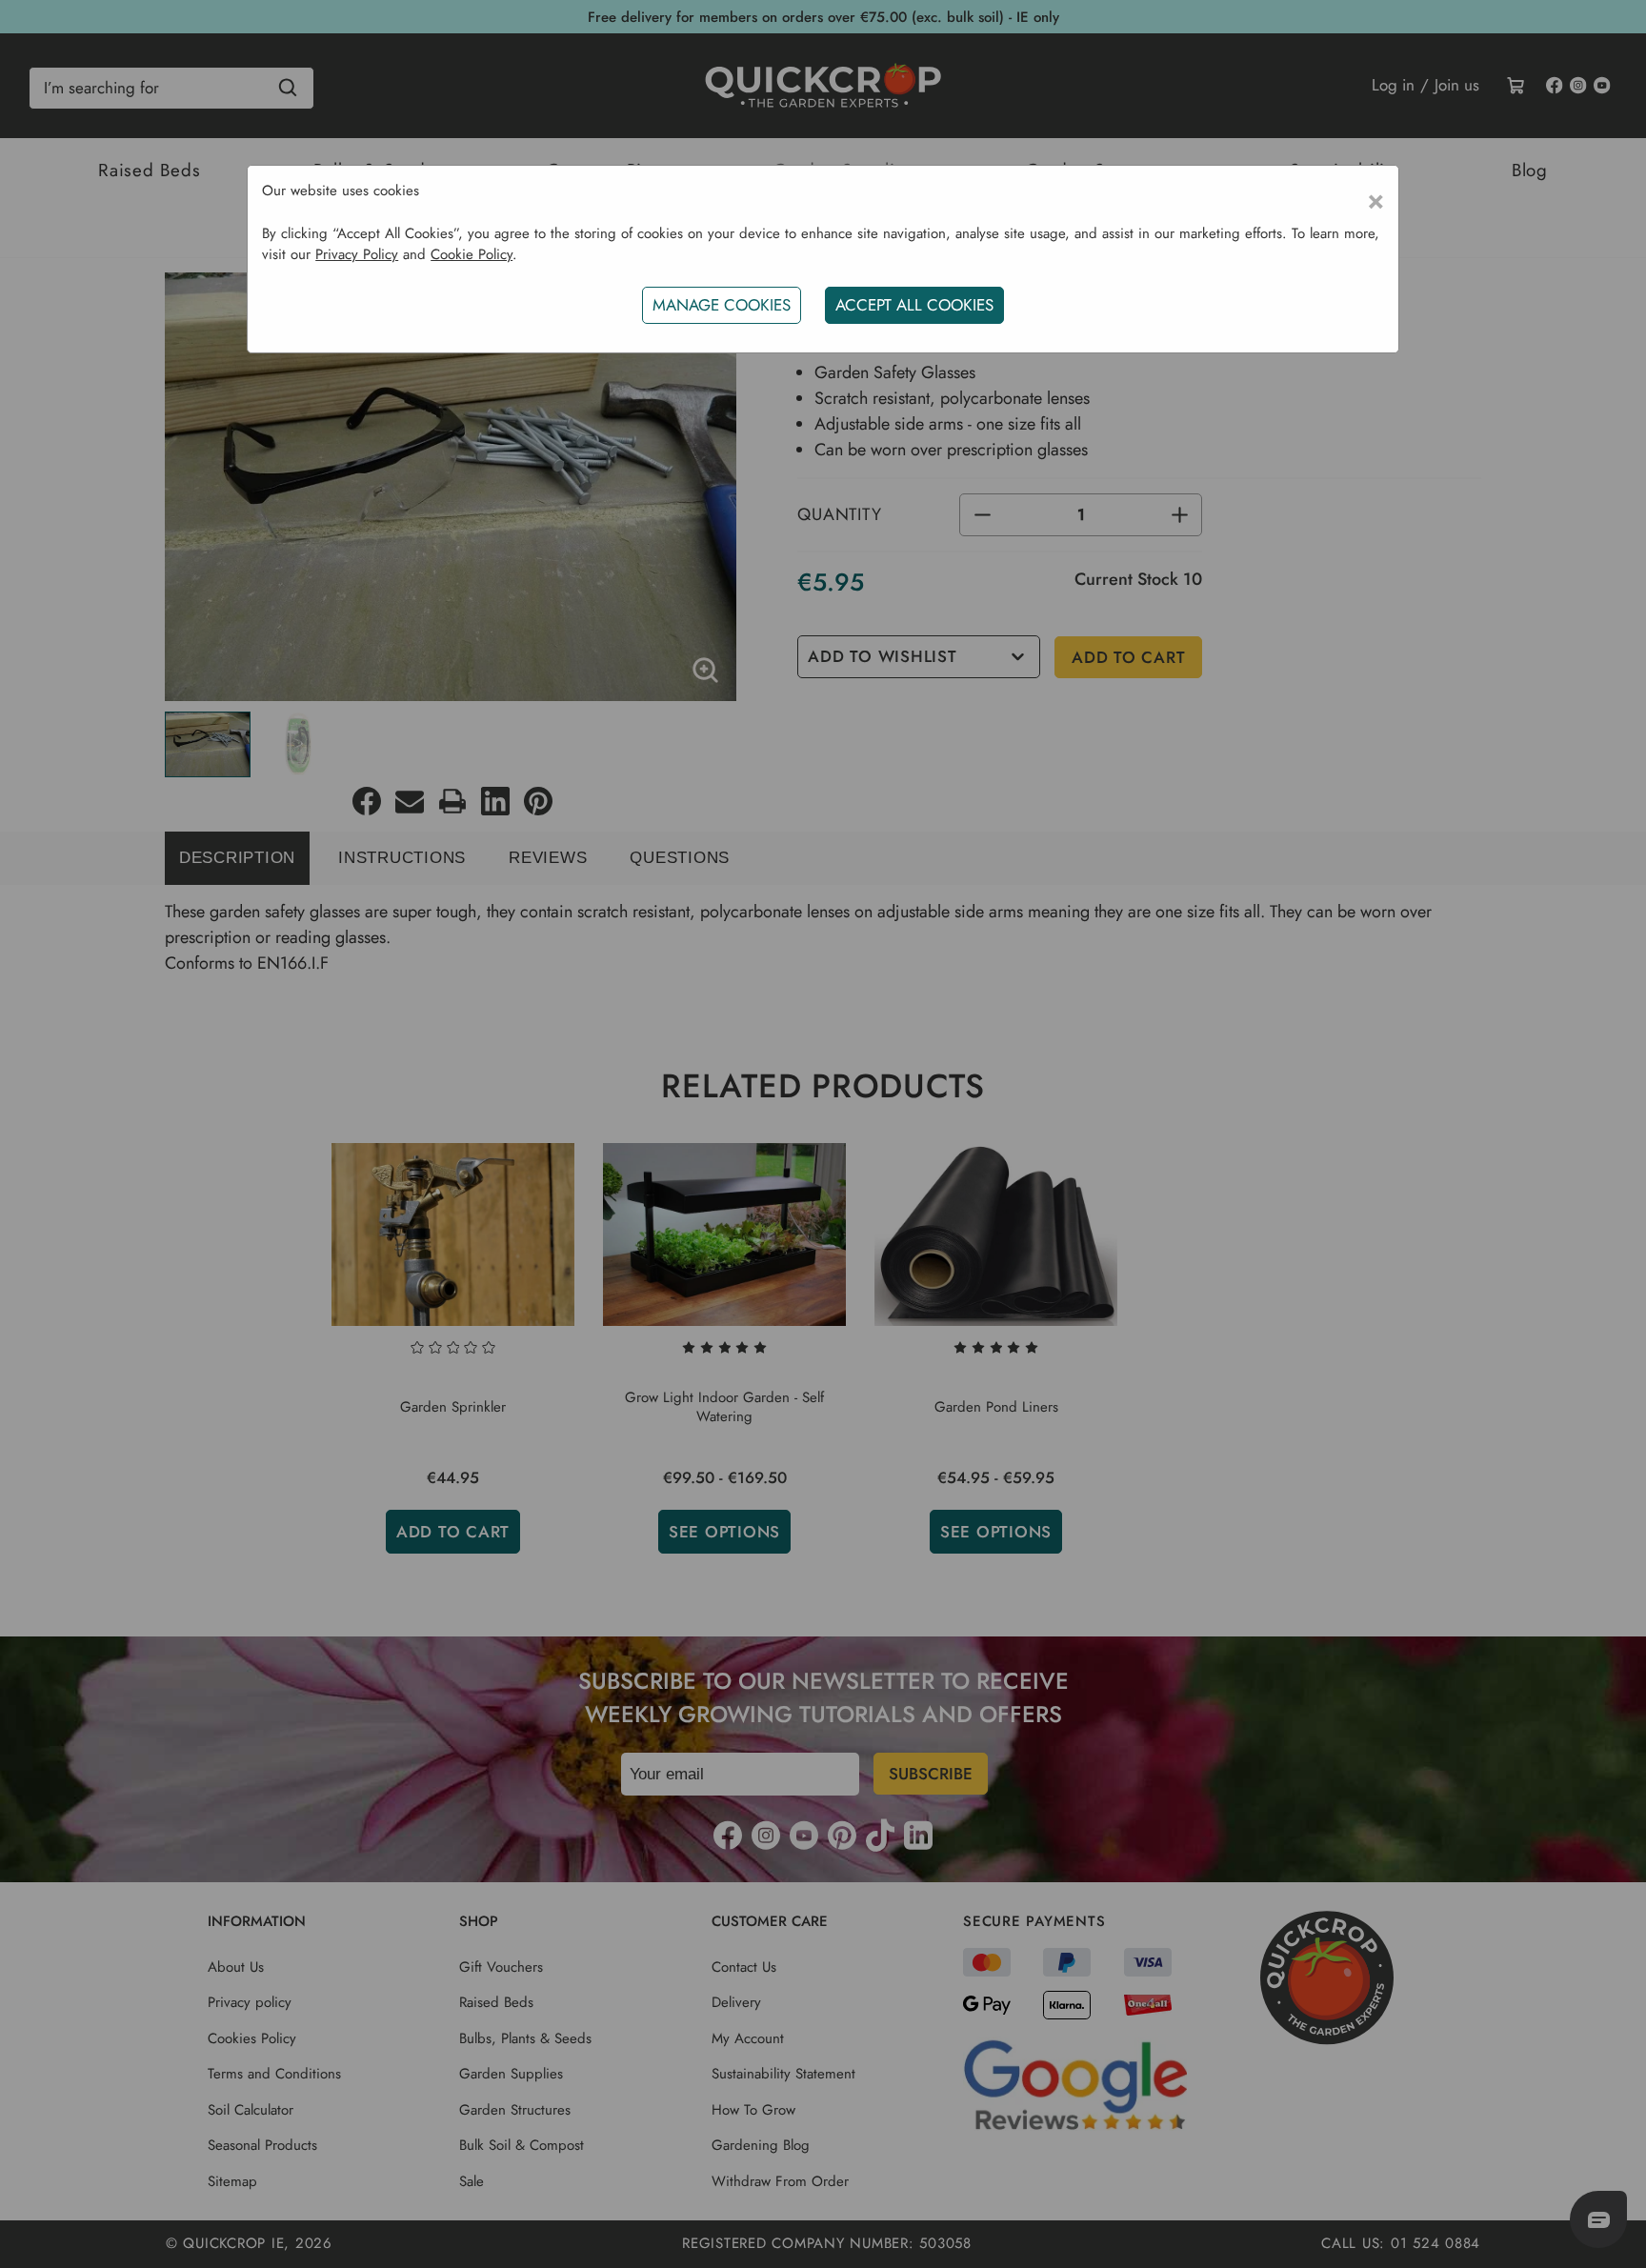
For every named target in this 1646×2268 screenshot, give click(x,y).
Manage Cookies (722, 305)
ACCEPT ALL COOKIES (914, 305)
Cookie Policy (472, 254)
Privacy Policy (357, 254)
